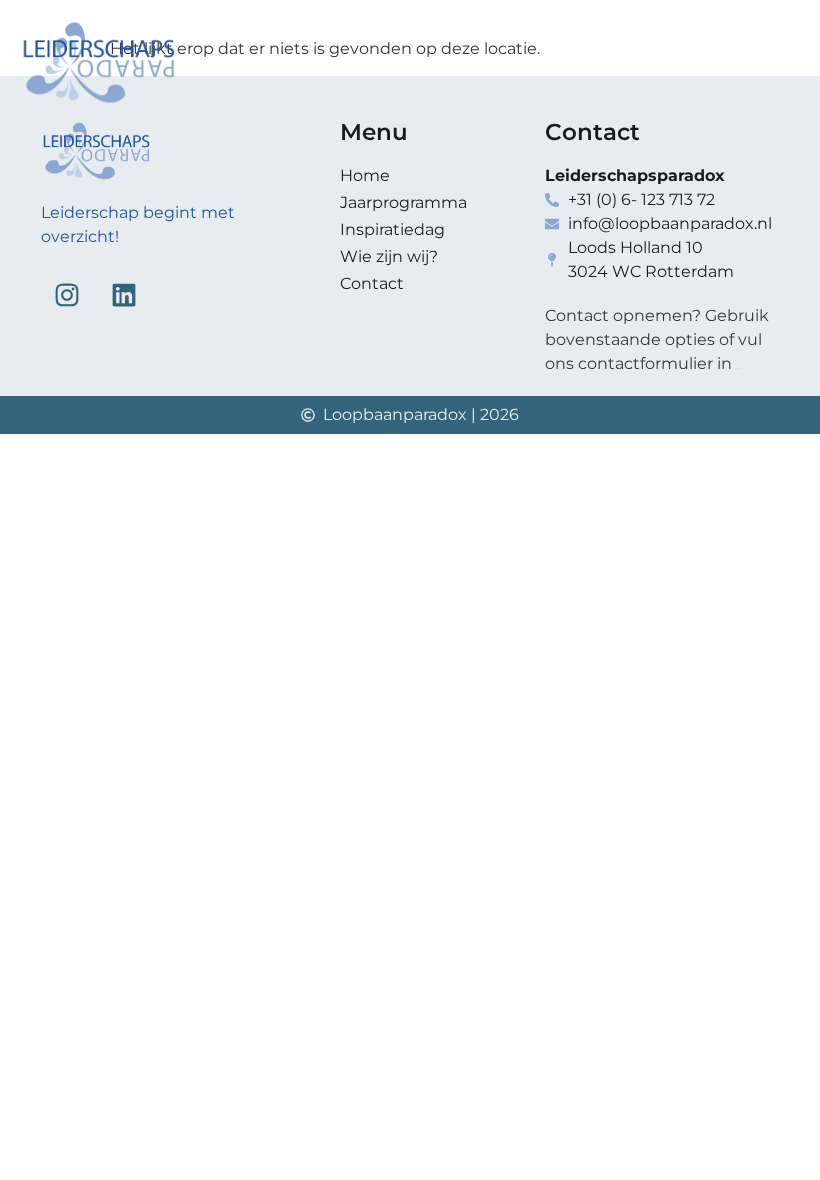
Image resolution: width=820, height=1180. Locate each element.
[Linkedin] (124, 295)
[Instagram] (67, 295)
